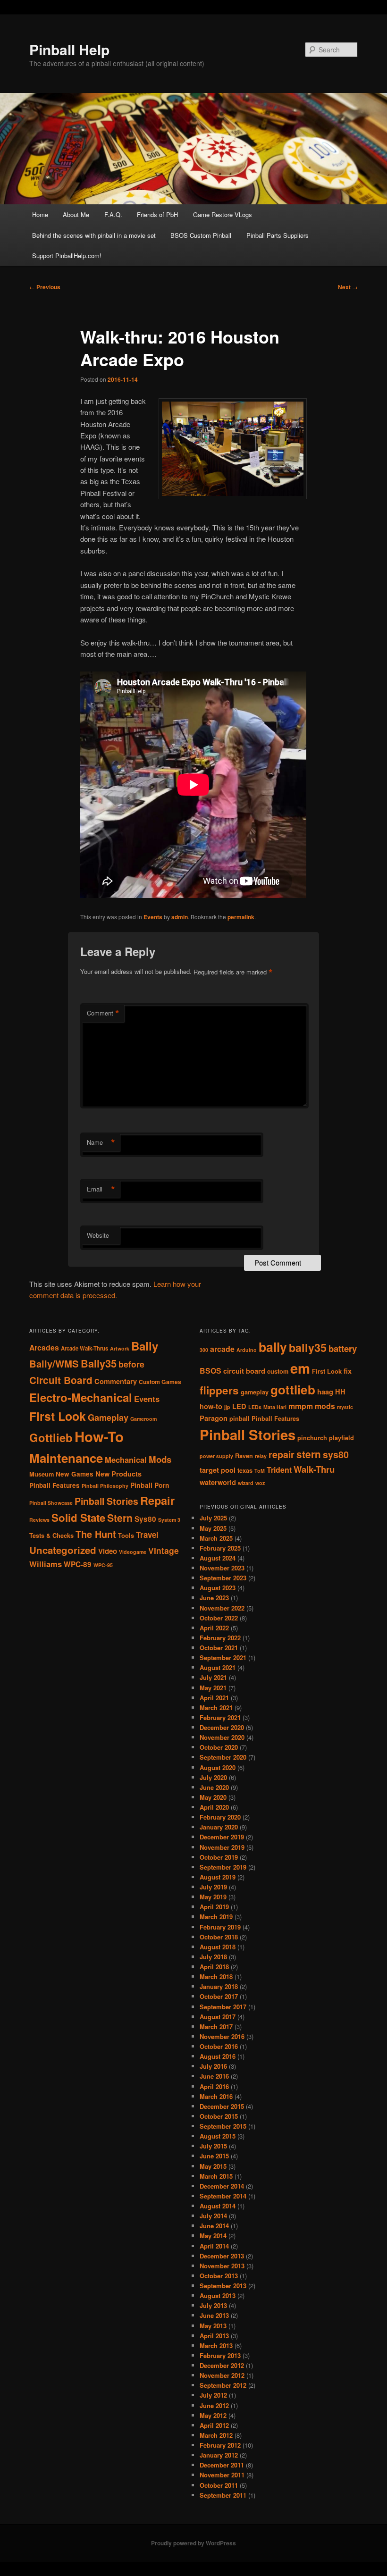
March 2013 (216, 2345)
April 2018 (214, 1967)
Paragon (214, 1418)
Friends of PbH (157, 214)
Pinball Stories (106, 1501)
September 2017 (223, 2007)
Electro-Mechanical (81, 1397)
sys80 (336, 1454)
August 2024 (218, 1558)
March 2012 (216, 2435)
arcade (222, 1349)
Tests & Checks (51, 1536)
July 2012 (213, 2395)
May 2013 (213, 2326)
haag (325, 1392)
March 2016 (216, 2096)
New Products (118, 1474)
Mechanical (126, 1460)
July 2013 (213, 2305)
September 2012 (223, 2385)
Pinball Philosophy (105, 1486)
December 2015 (222, 2106)
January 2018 (219, 1986)
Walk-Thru (314, 1469)
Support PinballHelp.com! (67, 256)
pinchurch (312, 1438)
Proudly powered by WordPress (193, 2543)
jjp (227, 1407)
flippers (219, 1390)
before (131, 1364)
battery (343, 1348)
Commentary (116, 1381)
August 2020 (218, 1767)
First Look (58, 1416)
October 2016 (219, 2046)
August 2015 (218, 2136)
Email (101, 1189)
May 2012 (213, 2415)
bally (273, 1347)
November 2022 (222, 1608)
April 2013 (214, 2336)
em (300, 1368)
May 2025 (213, 1528)
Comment (103, 1013)
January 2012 (219, 2455)
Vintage (164, 1550)
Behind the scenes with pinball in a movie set (94, 235)
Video (108, 1551)
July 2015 (213, 2146)
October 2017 (219, 1996)
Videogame (133, 1552)
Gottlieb (51, 1437)
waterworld (218, 1482)
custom (278, 1371)
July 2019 (213, 1887)
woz (260, 1483)
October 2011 (219, 2485)
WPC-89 (78, 1564)
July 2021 (213, 1677)
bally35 (308, 1347)
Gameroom (143, 1419)
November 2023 (222, 1568)
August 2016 (218, 2056)
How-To (99, 1436)
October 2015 (219, 2116)
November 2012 (222, 2375)
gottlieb (293, 1389)
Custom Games (160, 1382)
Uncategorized (63, 1550)
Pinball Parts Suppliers (278, 235)
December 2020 (222, 1727)
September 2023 (223, 1578)
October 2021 (219, 1648)
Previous (45, 287)
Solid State (78, 1518)
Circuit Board (61, 1380)
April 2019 (214, 1907)
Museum (42, 1474)
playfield (341, 1438)
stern (309, 1454)
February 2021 (220, 1717)
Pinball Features (55, 1485)
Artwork (120, 1348)
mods (325, 1406)
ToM (260, 1471)
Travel (147, 1535)
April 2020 (214, 1807)
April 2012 (214, 2425)
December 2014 (222, 2186)
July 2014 (213, 2216)
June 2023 (214, 1598)
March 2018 (216, 1976)
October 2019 (219, 1857)
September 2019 (223, 1867)
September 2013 (223, 2286)
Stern (120, 1518)
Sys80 (145, 1519)
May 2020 (213, 1797)
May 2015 (213, 2166)
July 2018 (213, 1957)
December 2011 (222, 2465)
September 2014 (223, 2196)
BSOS (210, 1371)
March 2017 (216, 2026)
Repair (157, 1500)
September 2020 (223, 1757)
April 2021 (214, 1698)
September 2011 (223, 2495)
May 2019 (213, 1897)
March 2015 (216, 2176)
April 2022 (214, 1628)
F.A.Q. (113, 214)
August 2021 (218, 1667)
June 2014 (214, 2226)
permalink (241, 917)
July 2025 (213, 1518)
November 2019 (222, 1847)
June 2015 (214, 2156)
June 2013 (214, 2315)
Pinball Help (69, 49)
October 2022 (219, 1618)
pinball (240, 1418)
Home (40, 214)
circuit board (244, 1371)
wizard (246, 1483)
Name (101, 1142)
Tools (126, 1536)
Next (348, 287)
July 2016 (213, 2066)
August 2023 (218, 1588)
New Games (75, 1474)
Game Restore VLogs (223, 214)
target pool (218, 1470)
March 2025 (216, 1538)
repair (282, 1454)
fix (348, 1371)
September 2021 (223, 1657)
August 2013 (218, 2295)
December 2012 (222, 2365)
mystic (345, 1407)
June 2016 (214, 2076)
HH (340, 1392)
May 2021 (213, 1688)
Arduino (247, 1350)
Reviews (39, 1520)
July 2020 (213, 1777)
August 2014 (218, 2206)
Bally (145, 1346)
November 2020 (222, 1737)
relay (261, 1456)
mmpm (301, 1406)
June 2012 (214, 2405)
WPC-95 (103, 1565)
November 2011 (222, 2475)
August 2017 (218, 2017)
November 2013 (222, 2266)
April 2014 (214, 2246)
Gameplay (108, 1417)
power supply (216, 1456)
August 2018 (218, 1947)
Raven (244, 1456)
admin (180, 917)
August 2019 (218, 1877)
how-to (211, 1406)
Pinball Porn (150, 1485)
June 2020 (214, 1787)
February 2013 (220, 2355)
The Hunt (96, 1534)
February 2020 (220, 1817)
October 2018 (219, 1937)
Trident (279, 1470)
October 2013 (219, 2276)
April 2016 (214, 2086)
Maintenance (66, 1458)
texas (245, 1470)
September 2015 (223, 2126)
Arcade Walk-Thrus (84, 1348)
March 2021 (216, 1708)
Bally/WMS (54, 1364)
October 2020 (219, 1747)
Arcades (44, 1347)
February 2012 (220, 2445)
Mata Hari (275, 1407)
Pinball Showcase (51, 1503)
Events (153, 917)
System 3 (169, 1520)
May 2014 (213, 2236)
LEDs (255, 1407)
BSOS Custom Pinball (201, 235)
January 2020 (219, 1827)
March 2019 (216, 1917)
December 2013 (222, 2256)
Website (98, 1235)
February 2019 (220, 1927)
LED (239, 1406)
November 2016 (222, 2036)
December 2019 (222, 1837)
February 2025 (220, 1548)
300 (204, 1350)
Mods (160, 1459)
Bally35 (99, 1363)
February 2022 (220, 1638)
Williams (46, 1564)
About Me (76, 214)
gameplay (255, 1392)
